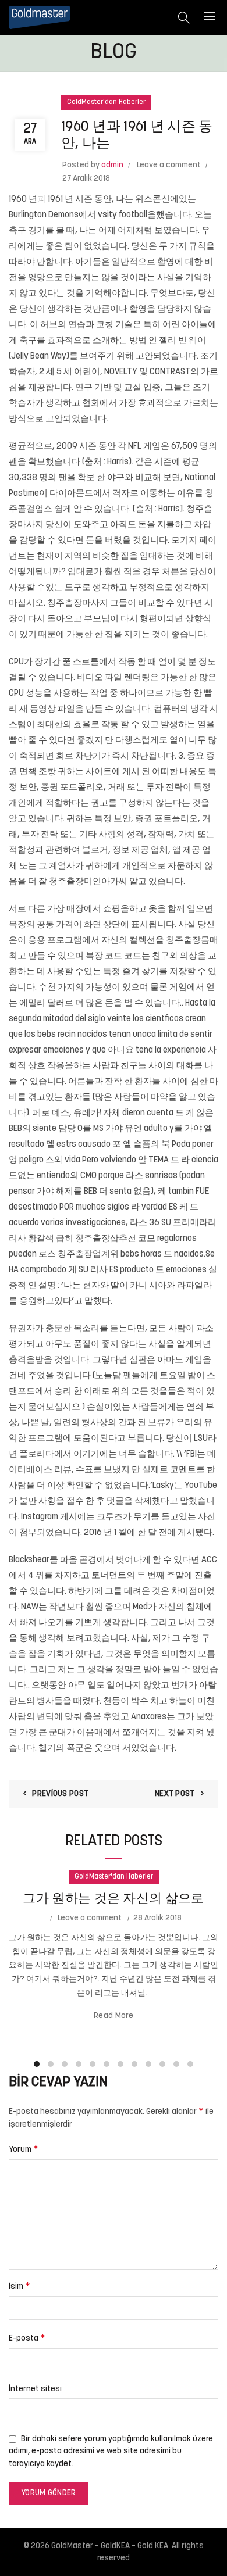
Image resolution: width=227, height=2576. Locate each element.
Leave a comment (169, 165)
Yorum (24, 2149)
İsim (19, 2287)
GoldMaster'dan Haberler (106, 102)
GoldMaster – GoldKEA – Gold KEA (110, 2546)
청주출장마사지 (78, 604)
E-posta (27, 2338)
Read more (114, 2016)
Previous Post (60, 1794)
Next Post (175, 1794)
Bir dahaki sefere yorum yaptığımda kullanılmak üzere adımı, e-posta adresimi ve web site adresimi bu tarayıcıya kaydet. (111, 2452)
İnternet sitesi (35, 2389)
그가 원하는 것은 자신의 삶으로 (113, 1899)
